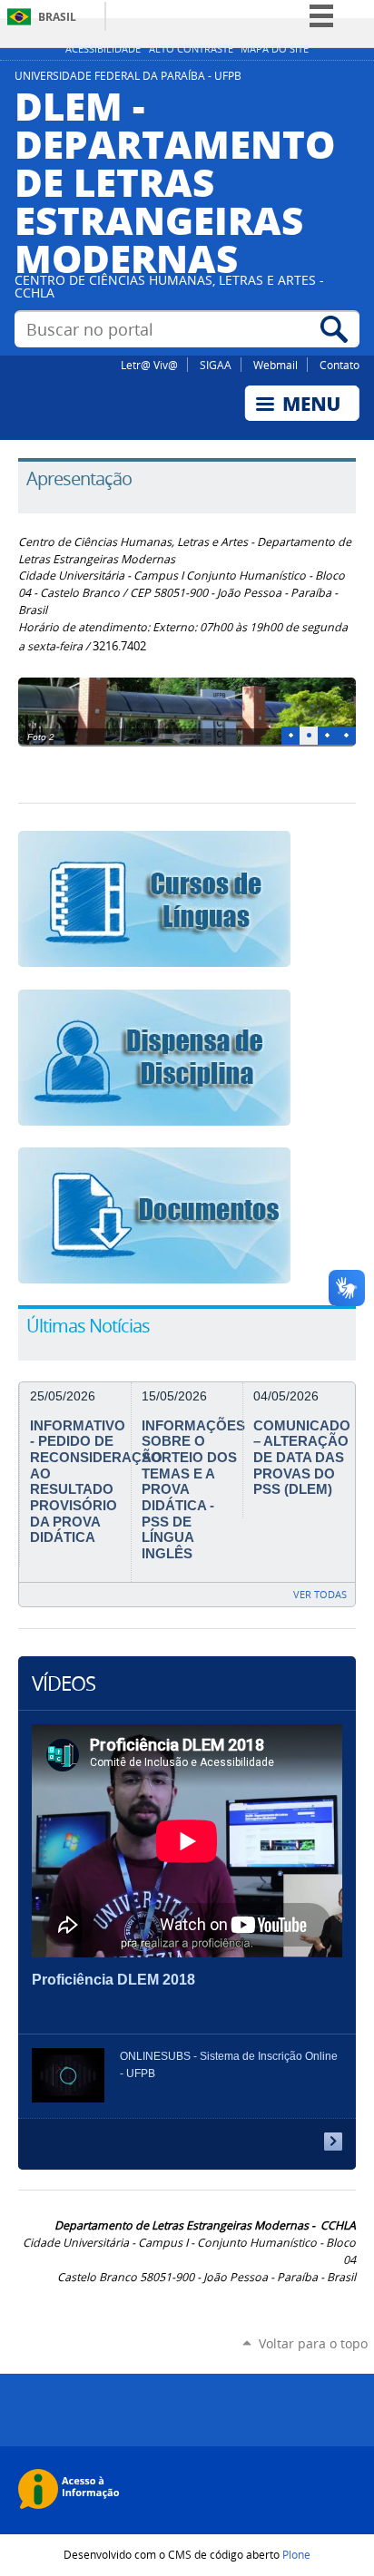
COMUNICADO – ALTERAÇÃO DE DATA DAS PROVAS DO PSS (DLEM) (302, 1458)
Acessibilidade (103, 49)
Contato (340, 365)
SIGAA (216, 365)
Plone (296, 2554)
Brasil (57, 17)
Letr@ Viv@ (149, 365)
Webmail (276, 365)
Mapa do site (275, 49)
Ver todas (320, 1594)
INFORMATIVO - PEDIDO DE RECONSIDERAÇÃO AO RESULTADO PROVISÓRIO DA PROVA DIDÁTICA (96, 1482)
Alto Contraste (191, 49)
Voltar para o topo (313, 2343)
